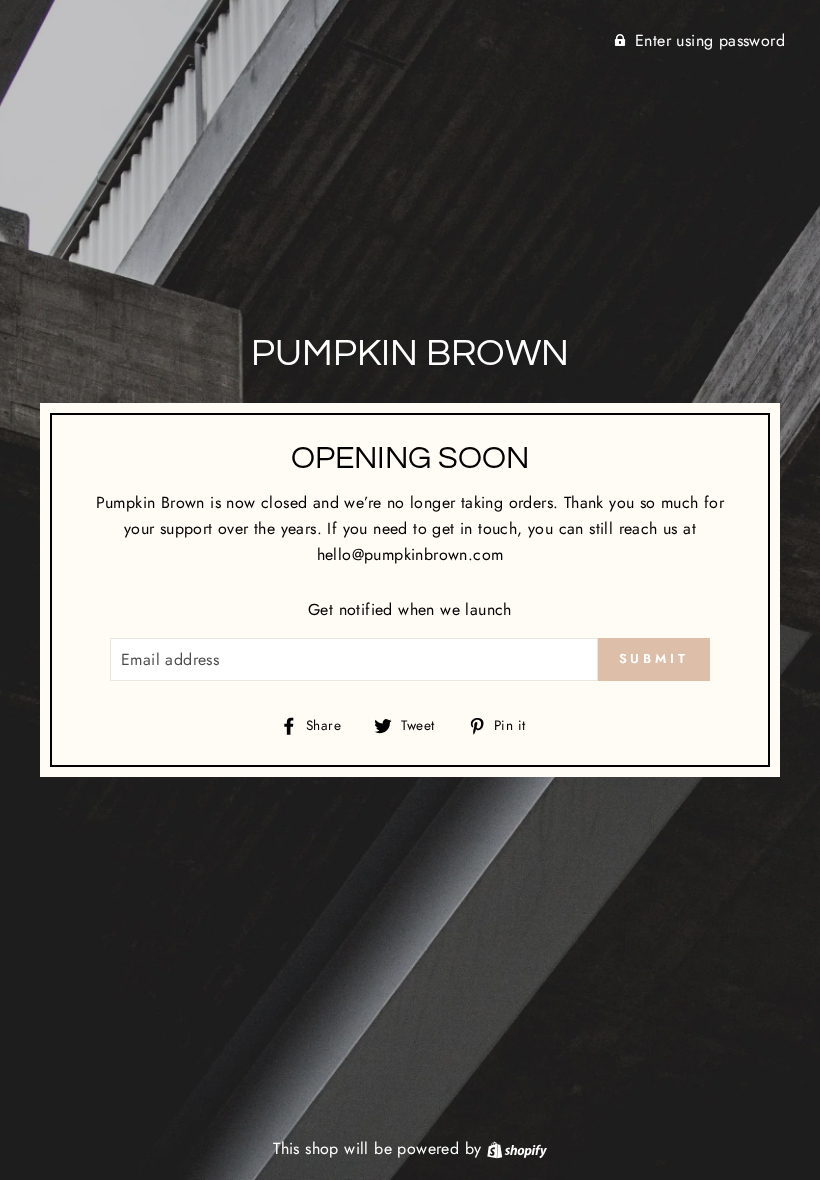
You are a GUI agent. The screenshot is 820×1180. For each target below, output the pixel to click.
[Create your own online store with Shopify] (517, 1148)
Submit (654, 658)
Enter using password (710, 40)
